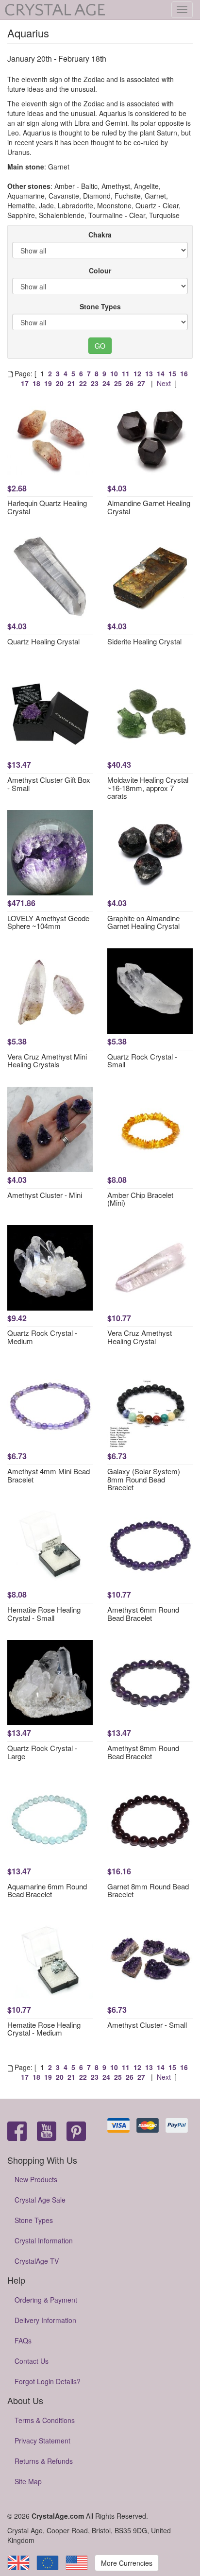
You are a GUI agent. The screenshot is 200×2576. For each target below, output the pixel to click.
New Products (36, 2179)
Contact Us (32, 2361)
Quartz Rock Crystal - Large (42, 1752)
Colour (100, 270)
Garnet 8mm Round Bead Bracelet (148, 1890)
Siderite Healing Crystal (144, 641)
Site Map (28, 2481)
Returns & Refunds (44, 2461)
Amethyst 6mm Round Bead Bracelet (143, 1614)
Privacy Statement (42, 2441)
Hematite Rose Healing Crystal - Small (44, 1614)
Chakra (100, 235)
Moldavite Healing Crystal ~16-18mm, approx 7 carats (148, 788)
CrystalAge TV (37, 2261)
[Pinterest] (76, 2132)
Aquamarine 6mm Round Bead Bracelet (47, 1890)
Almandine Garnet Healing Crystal (149, 507)
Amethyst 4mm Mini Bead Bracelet (49, 1475)
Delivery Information (45, 2320)
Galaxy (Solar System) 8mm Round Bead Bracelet (144, 1479)
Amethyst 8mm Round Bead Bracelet (143, 1752)
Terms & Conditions (45, 2420)
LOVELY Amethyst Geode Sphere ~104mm (48, 922)
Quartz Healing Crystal (43, 641)
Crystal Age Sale (40, 2200)
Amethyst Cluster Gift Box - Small (49, 784)
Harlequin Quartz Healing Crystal (47, 507)
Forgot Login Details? (48, 2381)
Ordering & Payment (46, 2300)
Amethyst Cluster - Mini (45, 1195)
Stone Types (100, 306)
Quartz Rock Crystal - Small (142, 1061)
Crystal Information (44, 2240)
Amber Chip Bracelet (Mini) (140, 1199)
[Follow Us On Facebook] (17, 2132)
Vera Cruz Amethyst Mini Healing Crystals (47, 1061)
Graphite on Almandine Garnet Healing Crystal (143, 922)
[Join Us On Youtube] (47, 2132)
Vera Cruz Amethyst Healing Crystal (140, 1337)
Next (164, 383)
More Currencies (127, 2563)
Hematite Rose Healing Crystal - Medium (44, 2029)
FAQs (23, 2340)
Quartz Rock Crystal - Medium (42, 1337)
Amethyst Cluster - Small (147, 2025)
